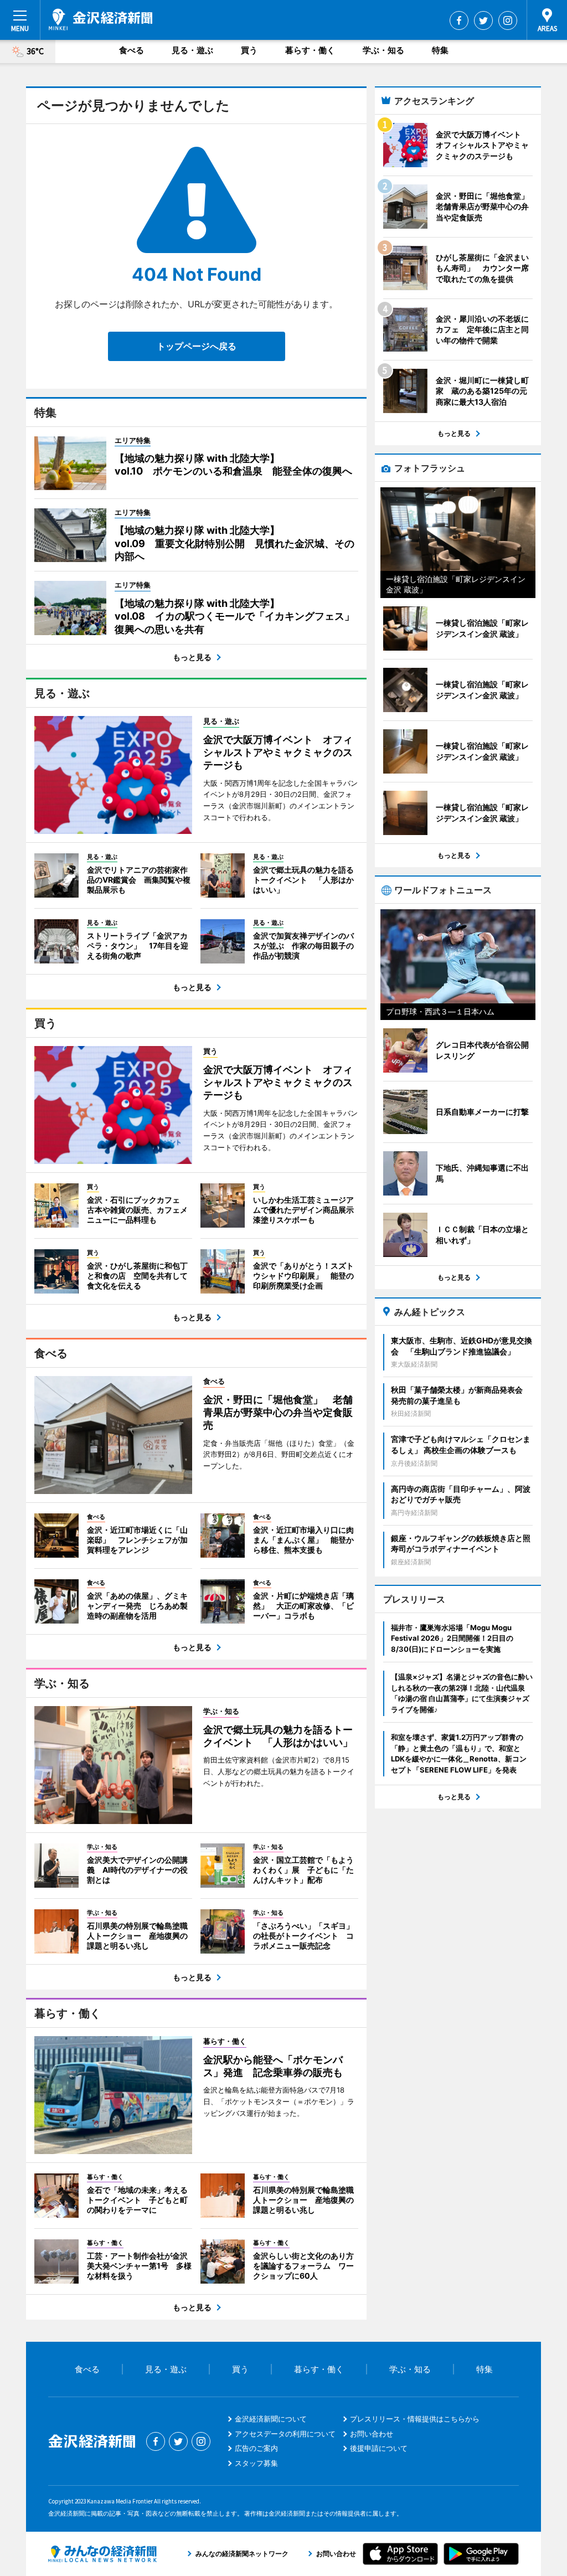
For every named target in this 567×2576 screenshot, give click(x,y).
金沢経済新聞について (271, 2419)
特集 (440, 50)
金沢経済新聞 (100, 19)
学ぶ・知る (383, 50)
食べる (132, 50)
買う (249, 50)
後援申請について (379, 2448)
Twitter (483, 20)
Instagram (508, 20)
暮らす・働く (310, 50)
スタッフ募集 (256, 2463)
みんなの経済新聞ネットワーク (102, 2554)
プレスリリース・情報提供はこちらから (415, 2419)
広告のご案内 (256, 2448)
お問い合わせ (372, 2434)
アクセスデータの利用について (285, 2434)
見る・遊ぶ (192, 50)
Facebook (459, 20)
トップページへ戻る (197, 346)
